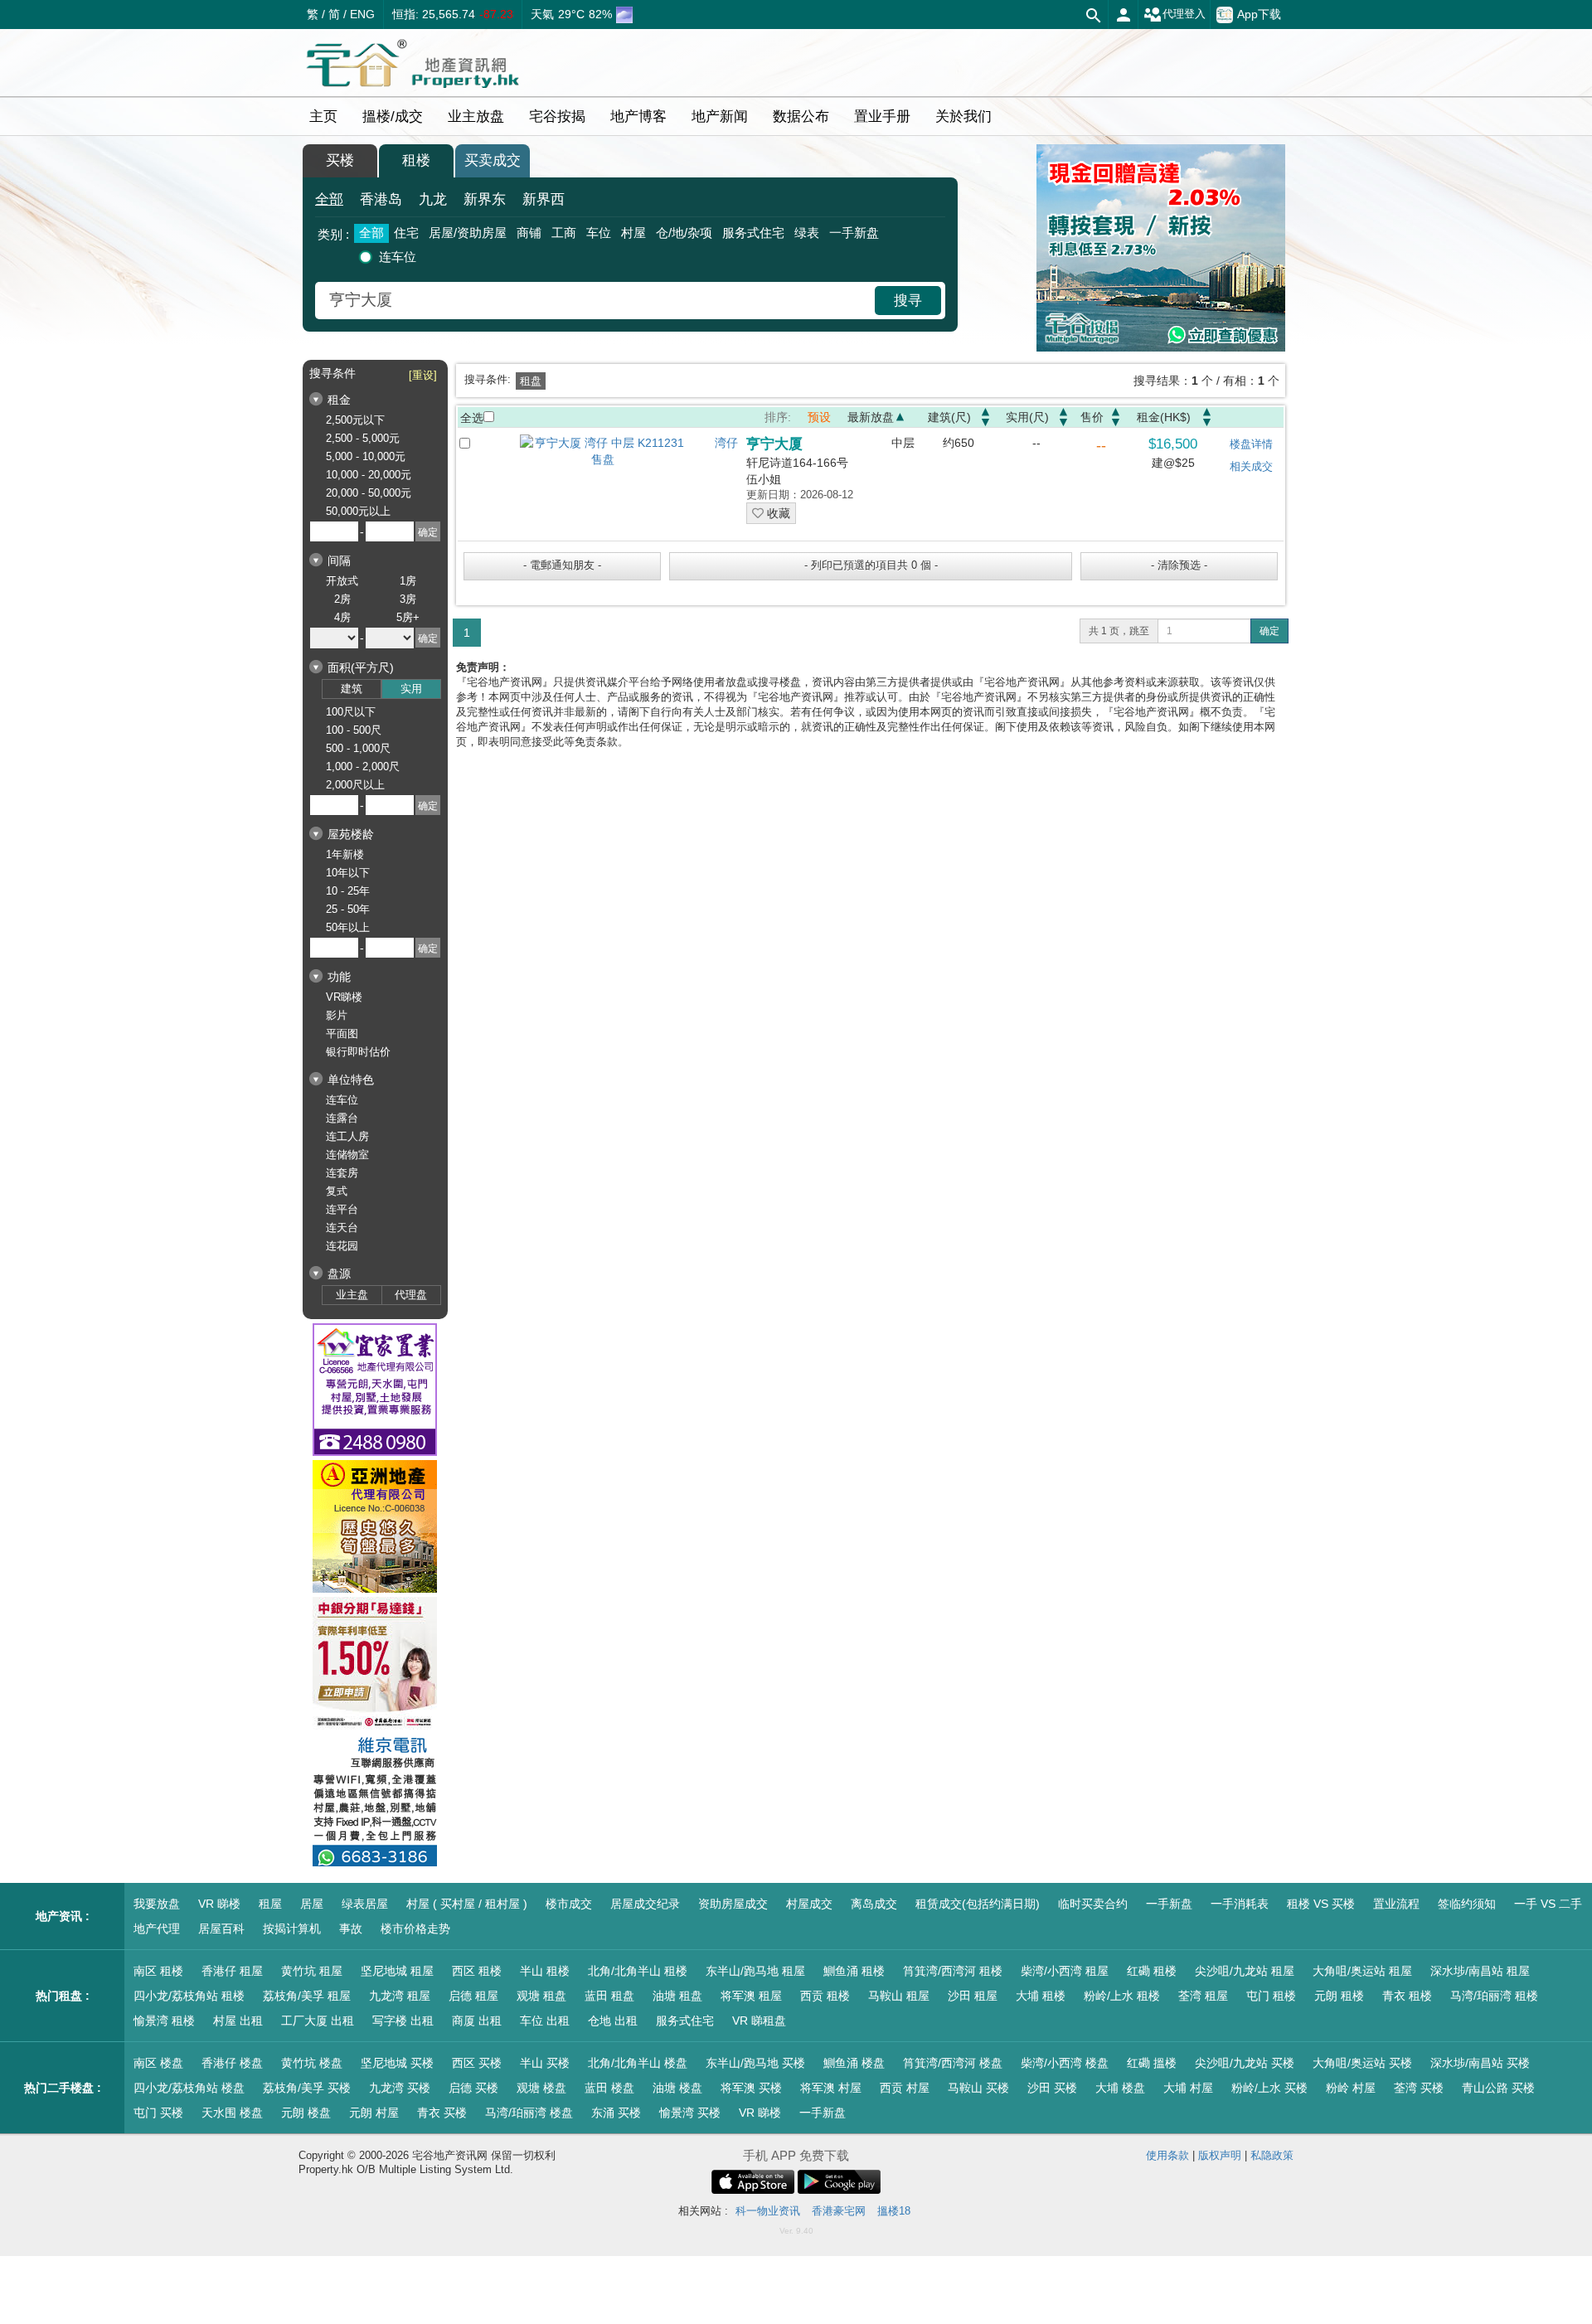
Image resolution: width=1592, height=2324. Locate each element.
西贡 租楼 (825, 1996)
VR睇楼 (344, 997)
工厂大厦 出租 (318, 2021)
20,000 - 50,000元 (369, 493)
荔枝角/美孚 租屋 (307, 1996)
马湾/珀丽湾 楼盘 (529, 2113)
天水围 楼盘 (232, 2113)
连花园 (342, 1246)
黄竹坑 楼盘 (312, 2063)
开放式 (342, 581)
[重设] (423, 375)
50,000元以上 (358, 511)
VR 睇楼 (219, 1904)
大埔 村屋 (1188, 2088)
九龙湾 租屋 (400, 1996)
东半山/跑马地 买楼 (755, 2063)
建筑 (352, 689)
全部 (329, 199)
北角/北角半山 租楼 (638, 1971)
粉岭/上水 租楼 (1122, 1996)
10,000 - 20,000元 (369, 475)
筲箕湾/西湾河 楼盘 (953, 2063)
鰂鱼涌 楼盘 (854, 2063)
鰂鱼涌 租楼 (854, 1971)
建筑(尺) (949, 417)
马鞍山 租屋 (899, 1996)
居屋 (312, 1904)
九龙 (433, 199)
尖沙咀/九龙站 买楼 (1245, 2063)
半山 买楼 (545, 2063)
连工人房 (347, 1136)
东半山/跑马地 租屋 (755, 1971)
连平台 (342, 1209)
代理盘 (411, 1295)
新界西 (544, 199)
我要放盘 (157, 1904)
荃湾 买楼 (1419, 2088)
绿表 (807, 233)
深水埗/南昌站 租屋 (1480, 1971)
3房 (408, 599)
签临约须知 (1467, 1904)
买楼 (340, 160)
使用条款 (1167, 2155)
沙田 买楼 (1052, 2088)
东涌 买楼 (616, 2113)
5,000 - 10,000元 (366, 456)
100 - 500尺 (354, 730)
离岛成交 (874, 1904)
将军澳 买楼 (751, 2088)
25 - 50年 (348, 909)
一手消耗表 (1240, 1904)
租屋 (270, 1904)
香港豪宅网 (839, 2211)
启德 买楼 (473, 2088)
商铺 (529, 233)
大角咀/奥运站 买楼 (1362, 2063)
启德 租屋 (473, 1996)
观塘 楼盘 (541, 2088)
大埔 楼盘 (1120, 2088)
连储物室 (347, 1155)
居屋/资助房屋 (468, 233)
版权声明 (1220, 2155)
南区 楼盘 (158, 2063)
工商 (564, 233)
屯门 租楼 (1271, 1996)
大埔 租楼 (1041, 1996)
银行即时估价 (358, 1052)
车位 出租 (545, 2021)
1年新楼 (345, 854)
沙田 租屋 (973, 1996)
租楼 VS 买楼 (1321, 1904)
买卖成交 (493, 160)
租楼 (416, 160)
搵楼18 (894, 2211)
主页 (323, 116)
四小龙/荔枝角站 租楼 (189, 1996)
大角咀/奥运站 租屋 (1362, 1971)
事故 (351, 1929)
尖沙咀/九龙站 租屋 (1245, 1971)
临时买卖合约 (1093, 1904)
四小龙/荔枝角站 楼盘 (189, 2088)
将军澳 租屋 (751, 1996)
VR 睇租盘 (759, 2021)
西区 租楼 (477, 1971)
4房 (342, 617)
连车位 (398, 257)
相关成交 (1251, 466)
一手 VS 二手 (1548, 1904)
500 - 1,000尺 (358, 748)
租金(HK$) (1164, 417)
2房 (342, 599)
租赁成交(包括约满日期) (978, 1904)
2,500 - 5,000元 (363, 438)
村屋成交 (809, 1904)
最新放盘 (871, 417)
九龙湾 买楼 (400, 2088)
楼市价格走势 (415, 1929)
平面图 (342, 1033)
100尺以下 (351, 712)
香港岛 (381, 199)
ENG (362, 14)
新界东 (485, 199)
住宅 (406, 233)
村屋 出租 (238, 2021)
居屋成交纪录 (645, 1904)
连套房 (342, 1173)
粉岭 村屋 (1351, 2088)
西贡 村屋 (905, 2088)
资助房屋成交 (733, 1904)
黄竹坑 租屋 (312, 1971)
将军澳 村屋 (831, 2088)
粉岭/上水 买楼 (1269, 2088)
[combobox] (597, 301)
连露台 (342, 1118)
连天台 (342, 1227)
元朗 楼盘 (306, 2113)
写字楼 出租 (403, 2021)
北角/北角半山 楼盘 (638, 2063)
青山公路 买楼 (1498, 2088)
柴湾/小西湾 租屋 (1065, 1971)
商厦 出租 (477, 2021)
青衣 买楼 (442, 2113)
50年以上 (348, 927)
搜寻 (908, 301)
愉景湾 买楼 (690, 2113)
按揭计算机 (292, 1929)
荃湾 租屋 (1203, 1996)
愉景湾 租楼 (164, 2021)
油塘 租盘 (677, 1996)
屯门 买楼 (158, 2113)
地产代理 (157, 1929)
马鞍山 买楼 (978, 2088)
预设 (819, 417)
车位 (599, 233)
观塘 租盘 (541, 1996)
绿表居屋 (365, 1904)
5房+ (408, 617)
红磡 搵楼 (1152, 2063)
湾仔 (726, 443)
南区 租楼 (158, 1971)
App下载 (1259, 13)
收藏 (777, 513)
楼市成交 (569, 1904)
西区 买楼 (477, 2063)
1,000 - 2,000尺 (363, 767)
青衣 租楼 (1407, 1996)
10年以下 (348, 873)
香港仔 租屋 (232, 1971)
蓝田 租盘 (609, 1996)
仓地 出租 (613, 2021)
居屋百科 (221, 1929)
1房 (408, 581)
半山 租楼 (545, 1971)
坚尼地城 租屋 (397, 1971)
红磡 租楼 (1152, 1971)
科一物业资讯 (768, 2211)
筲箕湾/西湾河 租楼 (953, 1971)
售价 (1092, 417)
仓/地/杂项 (684, 233)
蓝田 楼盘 (609, 2088)
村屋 (633, 233)
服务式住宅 (753, 233)
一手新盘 (854, 233)
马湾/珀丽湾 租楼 (1494, 1996)
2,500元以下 (355, 420)
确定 (1269, 631)
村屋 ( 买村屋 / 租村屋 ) (467, 1904)
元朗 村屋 (374, 2113)
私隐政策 (1272, 2155)
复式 (337, 1191)
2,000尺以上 (355, 785)
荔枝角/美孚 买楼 (307, 2088)
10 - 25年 (348, 891)
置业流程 (1396, 1904)
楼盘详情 (1251, 444)
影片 (337, 1015)
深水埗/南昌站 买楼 (1480, 2063)
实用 (411, 689)
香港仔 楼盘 (232, 2063)
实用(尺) (1027, 417)
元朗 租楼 (1339, 1996)
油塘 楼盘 (677, 2088)
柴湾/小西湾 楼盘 (1065, 2063)
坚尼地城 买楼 (397, 2063)
